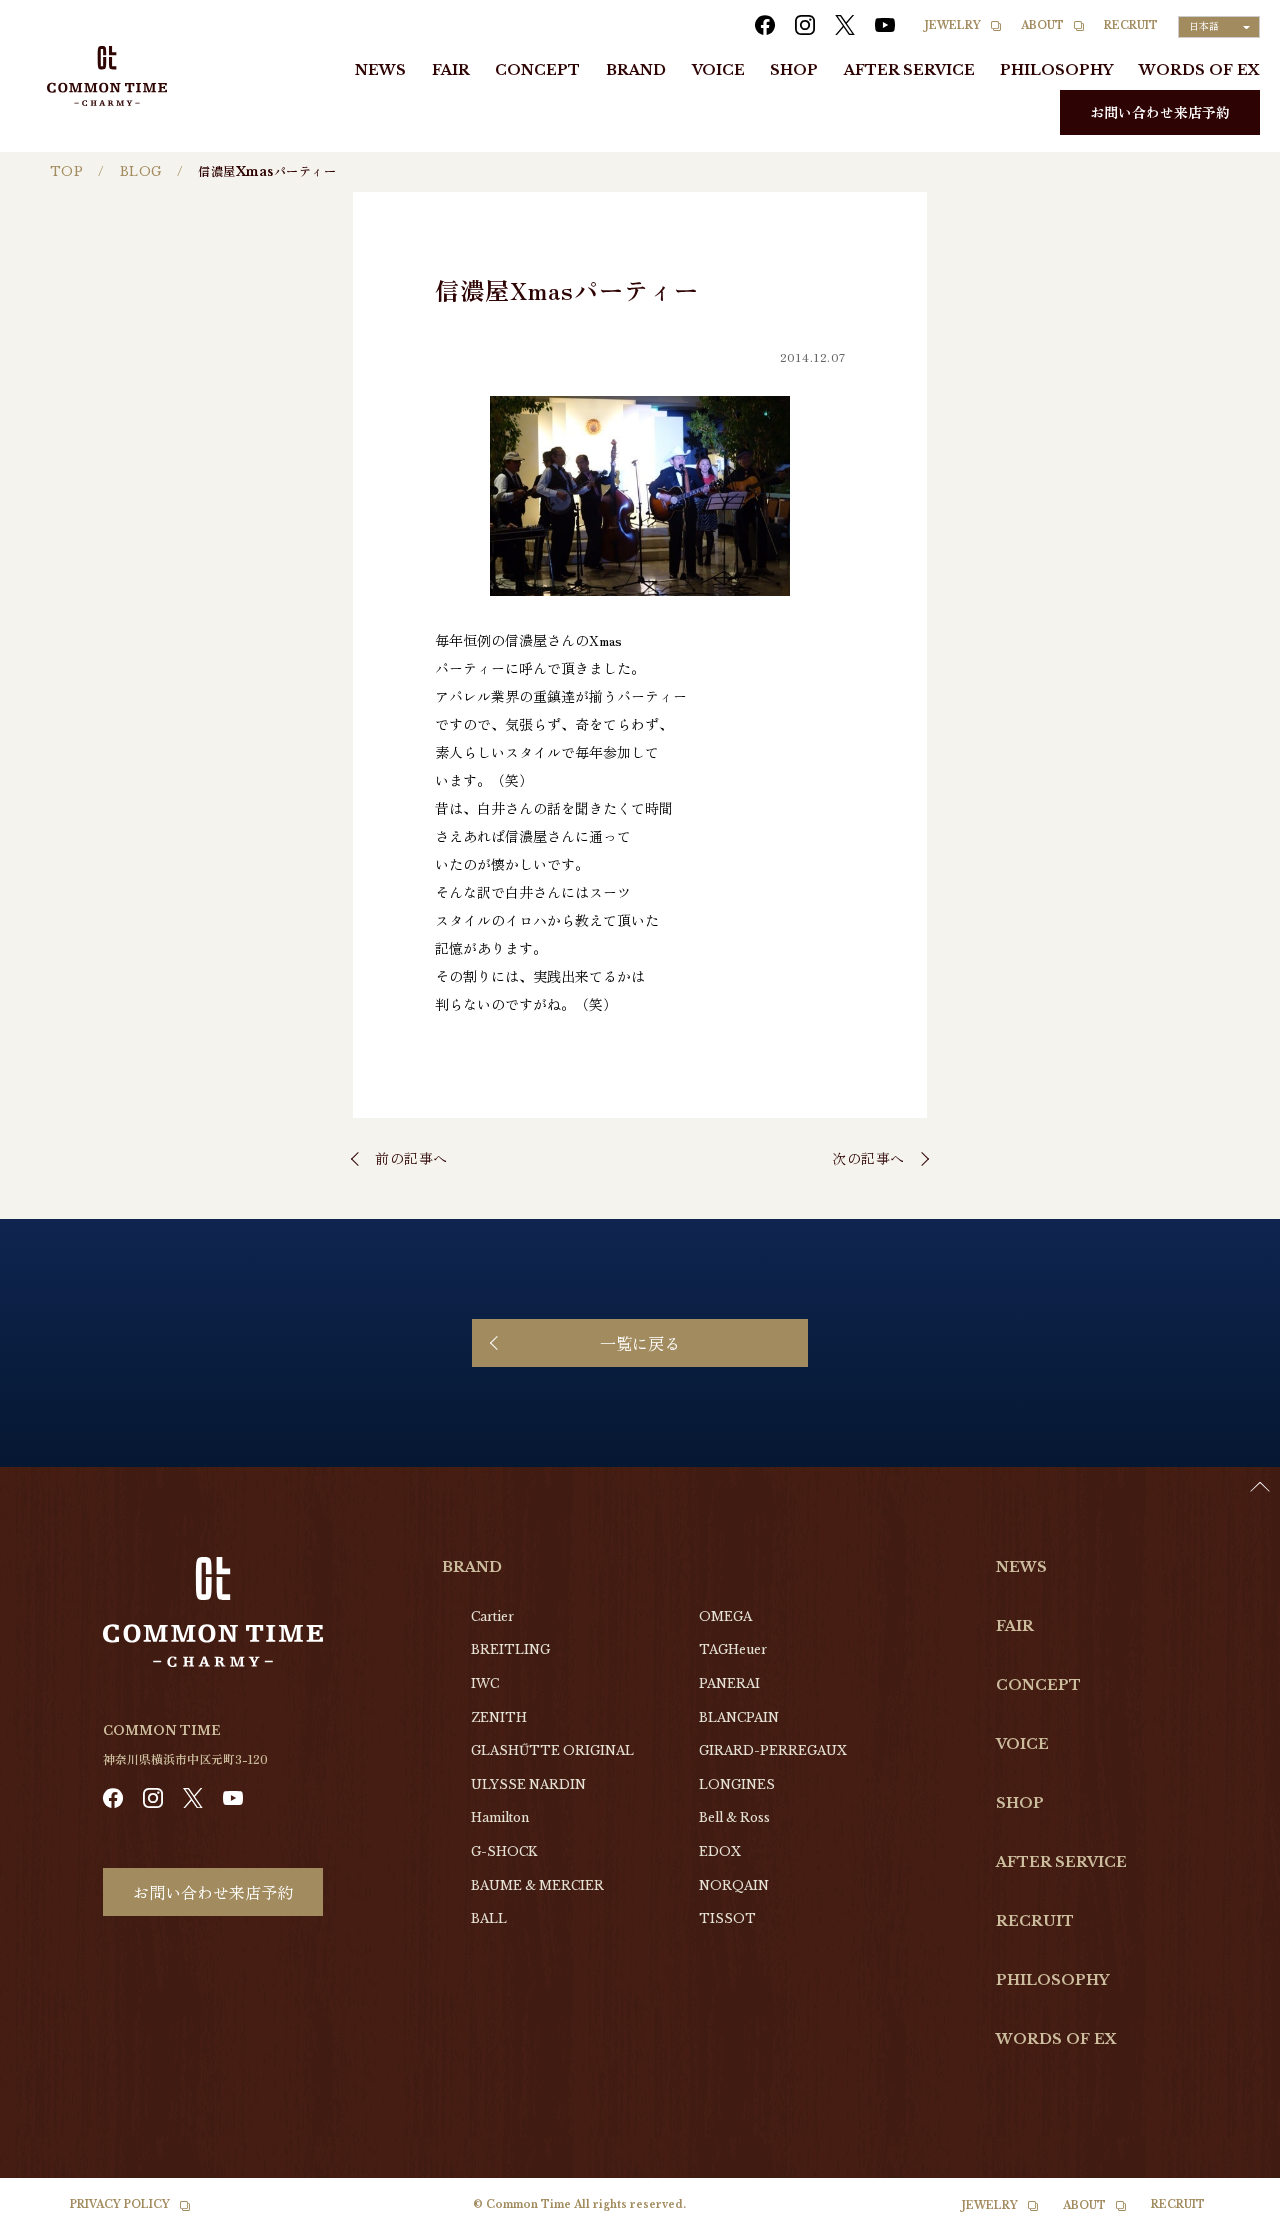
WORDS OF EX (1199, 70)
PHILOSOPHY (1056, 70)
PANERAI (729, 1683)
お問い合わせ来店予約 (1160, 112)
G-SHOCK (504, 1851)
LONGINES (737, 1784)
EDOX (720, 1851)
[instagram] (805, 25)
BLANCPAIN (739, 1717)
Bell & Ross (734, 1817)
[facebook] (765, 25)
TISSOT (727, 1918)
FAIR (451, 70)
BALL (489, 1918)
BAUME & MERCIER (537, 1885)
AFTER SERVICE (909, 70)
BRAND (636, 70)
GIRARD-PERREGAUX (773, 1750)
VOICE (718, 70)
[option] (1230, 2216)
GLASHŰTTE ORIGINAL (552, 1750)
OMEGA (725, 1616)
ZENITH (499, 1717)
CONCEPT (537, 70)
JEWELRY (953, 25)
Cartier (492, 1616)
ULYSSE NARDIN (528, 1784)
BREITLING (510, 1649)
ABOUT (1042, 25)
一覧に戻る (640, 1343)
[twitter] (845, 25)
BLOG (141, 171)
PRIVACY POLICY (120, 2204)
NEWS (380, 70)
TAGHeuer (733, 1649)
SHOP (794, 70)
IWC (485, 1683)
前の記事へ (411, 1158)
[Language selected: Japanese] (1230, 2212)
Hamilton (500, 1817)
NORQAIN (734, 1885)
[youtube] (885, 25)
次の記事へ (868, 1158)
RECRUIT (1131, 25)
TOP (66, 171)
